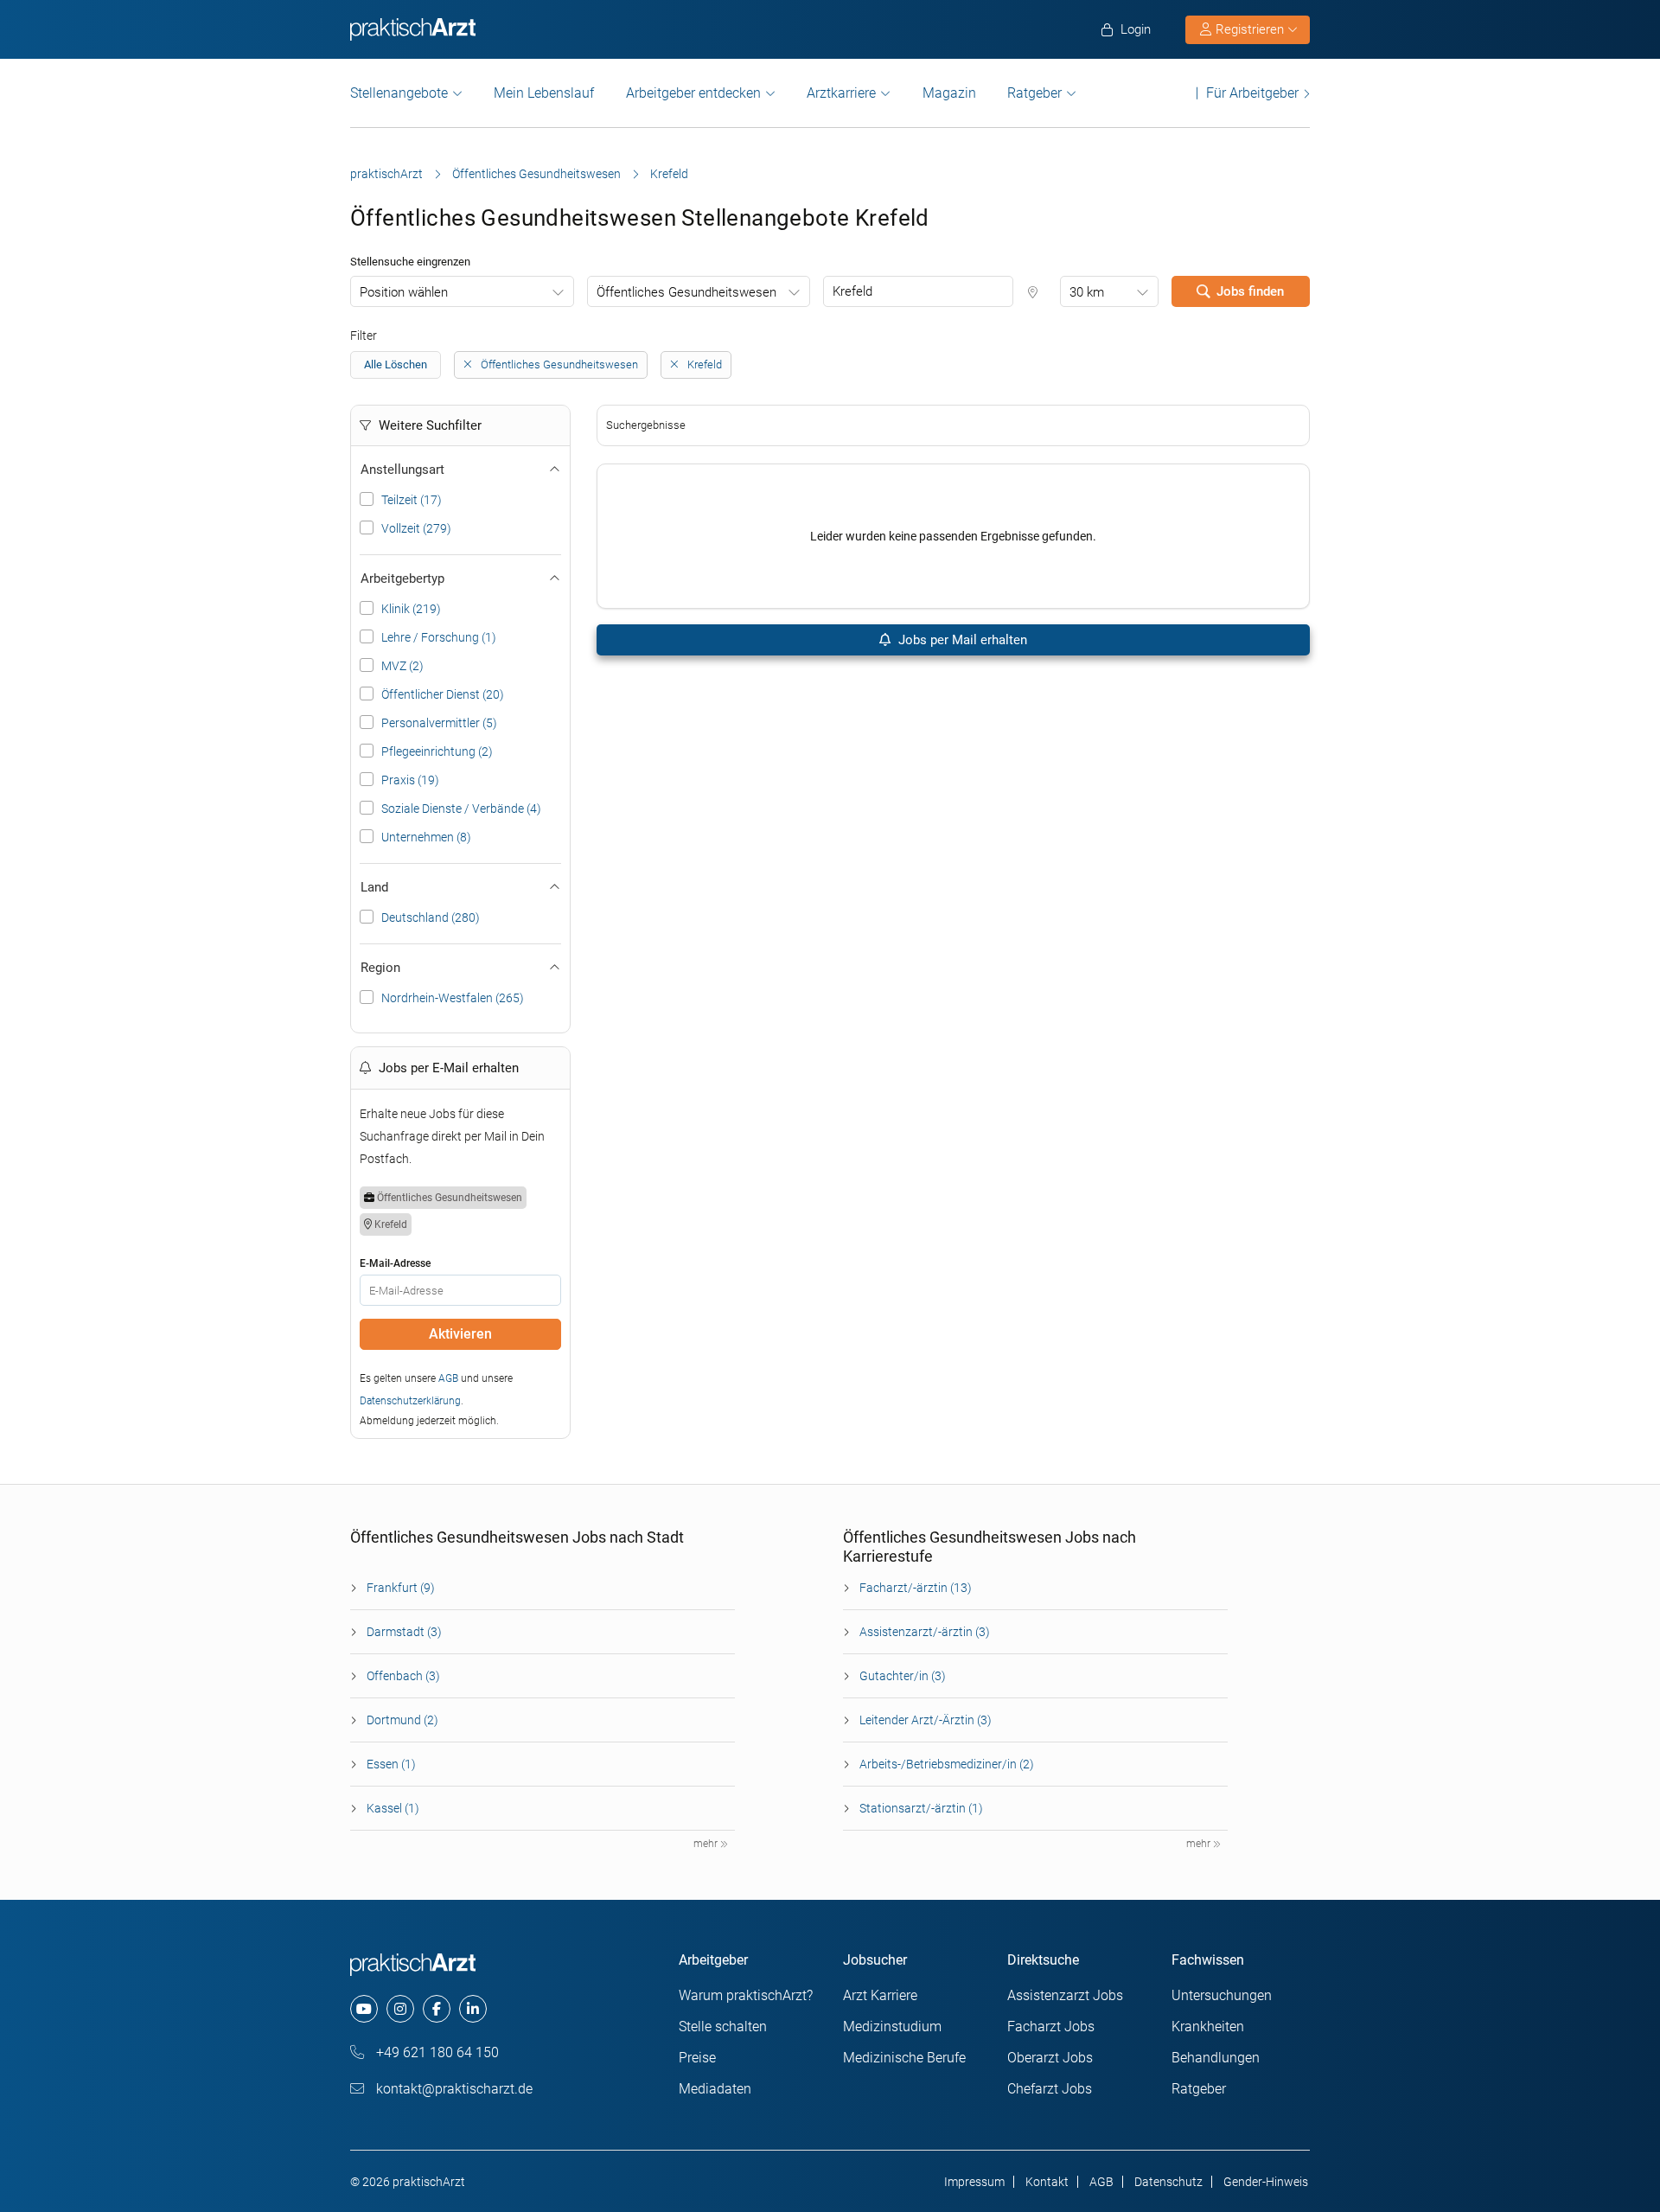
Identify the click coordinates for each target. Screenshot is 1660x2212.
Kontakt (1047, 2182)
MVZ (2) (402, 666)
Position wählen (404, 292)
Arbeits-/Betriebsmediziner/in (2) (947, 1764)
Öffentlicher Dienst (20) (443, 694)
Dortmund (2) (402, 1720)
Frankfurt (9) (401, 1588)
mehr (707, 1844)
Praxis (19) (410, 780)
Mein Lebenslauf (544, 93)
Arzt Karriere (880, 1995)
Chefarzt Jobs (1050, 2089)
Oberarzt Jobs (1050, 2058)
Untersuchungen (1222, 1995)
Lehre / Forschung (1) (439, 637)
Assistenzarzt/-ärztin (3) (925, 1632)
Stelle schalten (723, 2027)
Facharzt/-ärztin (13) (916, 1588)
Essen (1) (391, 1764)
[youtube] (364, 2009)
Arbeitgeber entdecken (693, 93)
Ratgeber (1034, 93)
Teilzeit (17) (412, 500)
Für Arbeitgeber (1252, 93)
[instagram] (400, 2009)
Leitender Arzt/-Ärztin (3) (926, 1720)
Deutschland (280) (431, 917)
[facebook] (437, 2009)
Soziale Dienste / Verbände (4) (461, 809)
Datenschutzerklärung (410, 1401)
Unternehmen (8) (426, 837)
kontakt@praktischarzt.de (453, 2089)
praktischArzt (386, 174)
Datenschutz (1168, 2182)
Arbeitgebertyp (402, 579)
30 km (1087, 292)
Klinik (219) (411, 609)
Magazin (949, 93)
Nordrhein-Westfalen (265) (453, 998)
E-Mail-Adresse (395, 1263)
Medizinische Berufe (904, 2058)
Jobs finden (1250, 291)
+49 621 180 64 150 (436, 2052)
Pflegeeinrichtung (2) (437, 751)
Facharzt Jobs (1051, 2027)
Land (374, 887)
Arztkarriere (841, 93)
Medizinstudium (892, 2027)
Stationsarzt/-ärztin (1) (921, 1808)
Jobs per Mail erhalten (961, 640)
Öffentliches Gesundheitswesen (536, 174)
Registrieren (1250, 29)
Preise (697, 2058)
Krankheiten (1208, 2027)
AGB (448, 1378)
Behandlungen (1216, 2058)
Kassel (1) (393, 1808)
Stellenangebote (399, 93)
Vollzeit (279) (416, 528)
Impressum (974, 2182)
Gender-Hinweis (1266, 2182)
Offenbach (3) (403, 1676)
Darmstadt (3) (404, 1632)
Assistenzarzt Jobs (1065, 1995)
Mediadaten (715, 2089)
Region (380, 968)
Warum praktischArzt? (746, 1995)
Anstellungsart (402, 470)
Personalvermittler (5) (439, 723)
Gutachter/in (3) (903, 1676)
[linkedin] (473, 2009)
